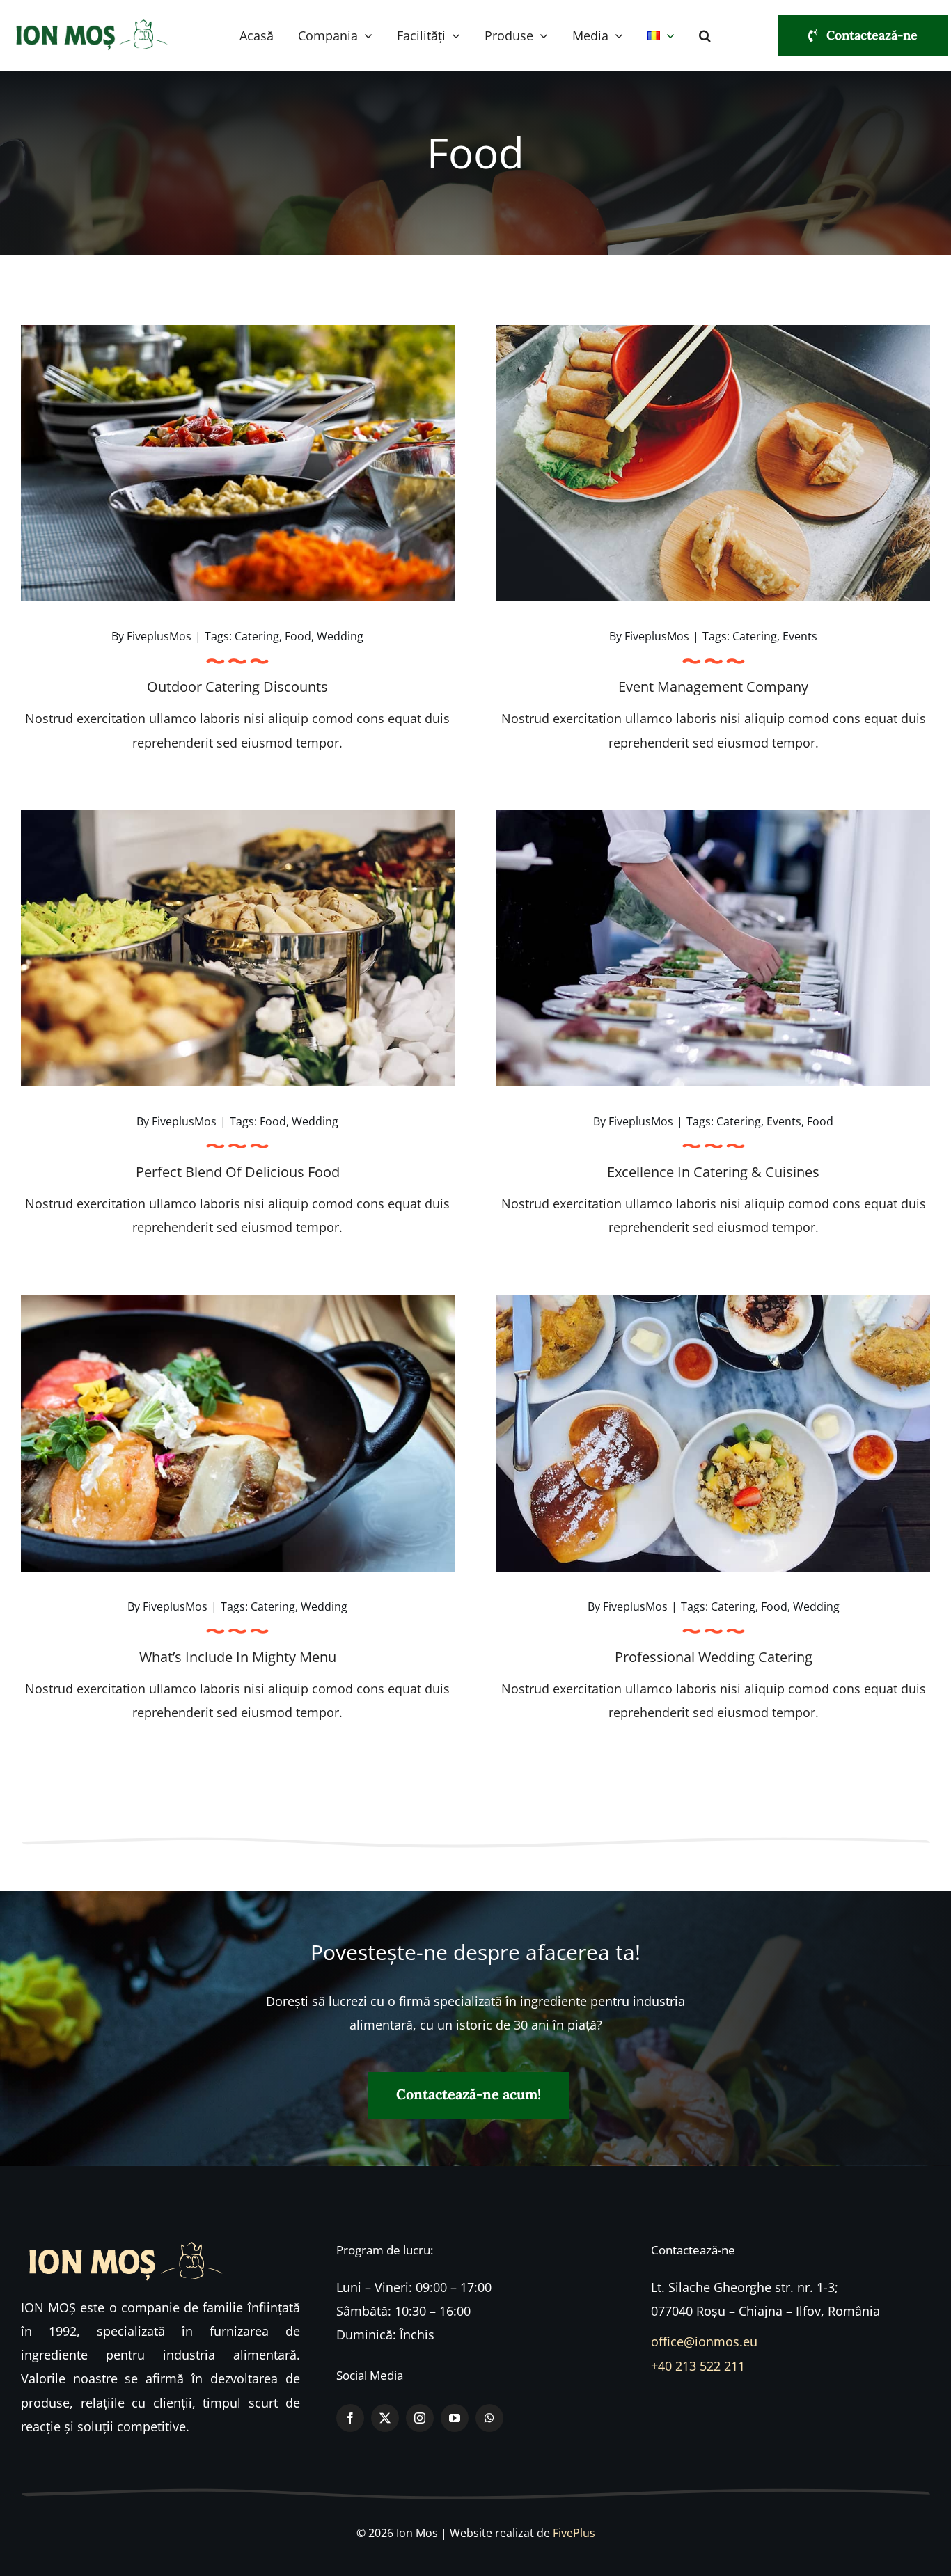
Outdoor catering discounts (237, 687)
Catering (257, 636)
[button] (705, 35)
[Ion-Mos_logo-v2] (125, 2242)
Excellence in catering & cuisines (713, 1172)
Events (800, 636)
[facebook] (350, 2418)
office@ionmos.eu (704, 2341)
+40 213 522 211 (698, 2366)
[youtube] (455, 2418)
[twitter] (385, 2418)
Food (298, 636)
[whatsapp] (489, 2418)
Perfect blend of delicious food (238, 1172)
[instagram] (420, 2418)
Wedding (340, 636)
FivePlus (574, 2533)
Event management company (713, 687)
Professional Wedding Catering (714, 1657)
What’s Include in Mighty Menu (238, 1657)
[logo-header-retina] (92, 21)
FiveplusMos (159, 636)
